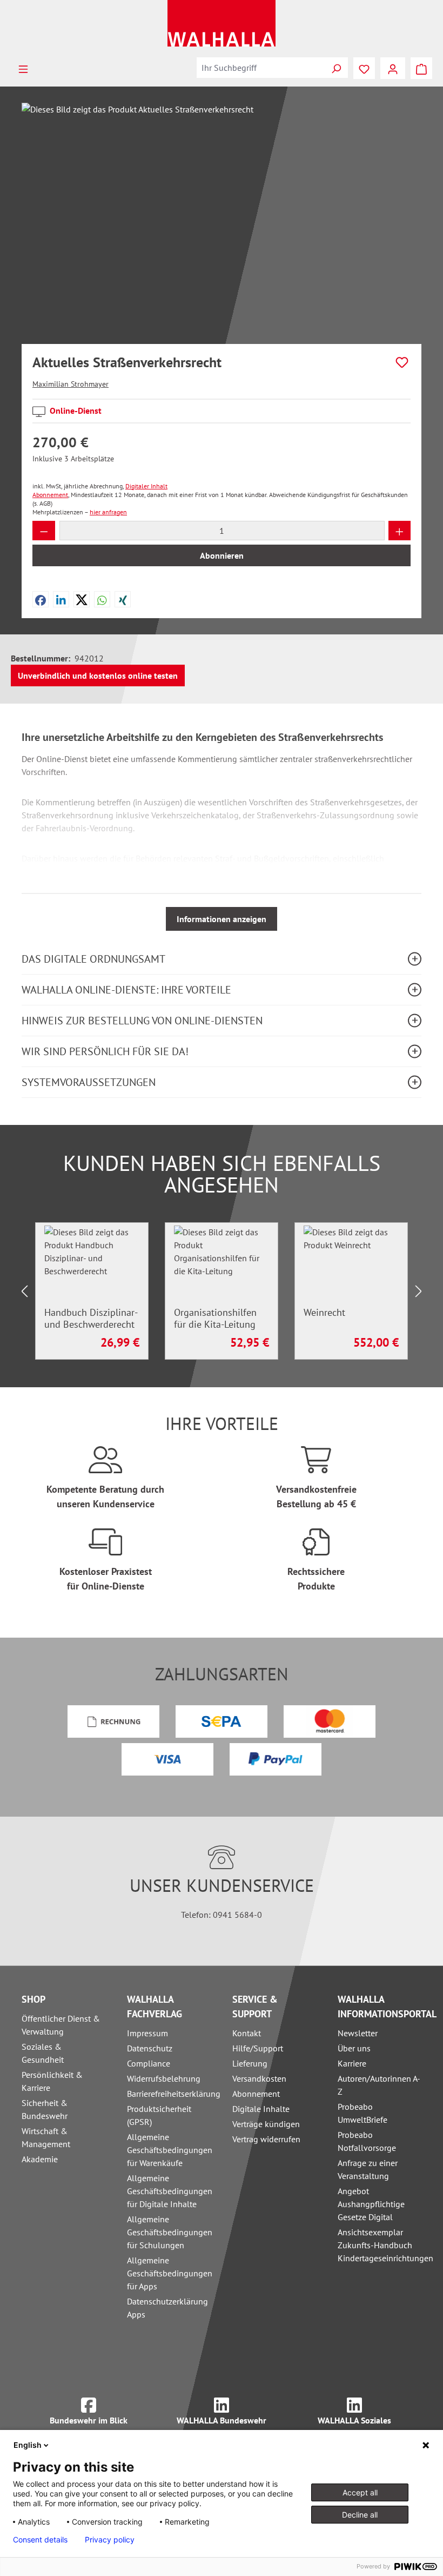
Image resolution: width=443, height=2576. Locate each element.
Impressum (147, 2033)
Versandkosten (259, 2078)
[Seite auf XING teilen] (123, 599)
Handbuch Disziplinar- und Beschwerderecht (91, 1319)
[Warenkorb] (421, 68)
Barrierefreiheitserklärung (174, 2094)
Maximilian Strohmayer (71, 384)
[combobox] (261, 68)
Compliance (149, 2063)
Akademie (40, 2159)
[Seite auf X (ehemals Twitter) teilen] (82, 599)
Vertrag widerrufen (266, 2139)
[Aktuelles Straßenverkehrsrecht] (221, 219)
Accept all (360, 2492)
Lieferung (250, 2063)
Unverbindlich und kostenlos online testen (98, 676)
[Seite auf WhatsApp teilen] (102, 599)
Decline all (360, 2515)
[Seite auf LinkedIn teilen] (61, 599)
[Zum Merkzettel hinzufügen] (402, 362)
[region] (222, 219)
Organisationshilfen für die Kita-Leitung (215, 1319)
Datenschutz (150, 2048)
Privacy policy (110, 2540)
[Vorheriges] (24, 1291)
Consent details (40, 2540)
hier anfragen (108, 512)
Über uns (354, 2048)
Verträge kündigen (266, 2124)
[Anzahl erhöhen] (400, 531)
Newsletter (358, 2033)
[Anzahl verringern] (44, 531)
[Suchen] (336, 68)
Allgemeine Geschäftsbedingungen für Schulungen (170, 2232)
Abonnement (256, 2094)
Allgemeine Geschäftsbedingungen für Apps (170, 2273)
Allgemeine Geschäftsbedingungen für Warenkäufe (170, 2150)
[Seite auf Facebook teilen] (41, 599)
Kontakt (247, 2033)
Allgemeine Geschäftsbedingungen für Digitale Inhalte (170, 2191)
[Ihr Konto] (393, 68)
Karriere (352, 2063)
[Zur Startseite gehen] (222, 23)
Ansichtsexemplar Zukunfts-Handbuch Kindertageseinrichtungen (385, 2245)
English (28, 2445)
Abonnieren (222, 555)
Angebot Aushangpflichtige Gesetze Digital (371, 2204)
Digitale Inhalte (261, 2109)
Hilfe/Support (258, 2048)
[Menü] (23, 68)
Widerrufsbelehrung (164, 2078)
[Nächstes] (419, 1291)
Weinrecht (324, 1313)
